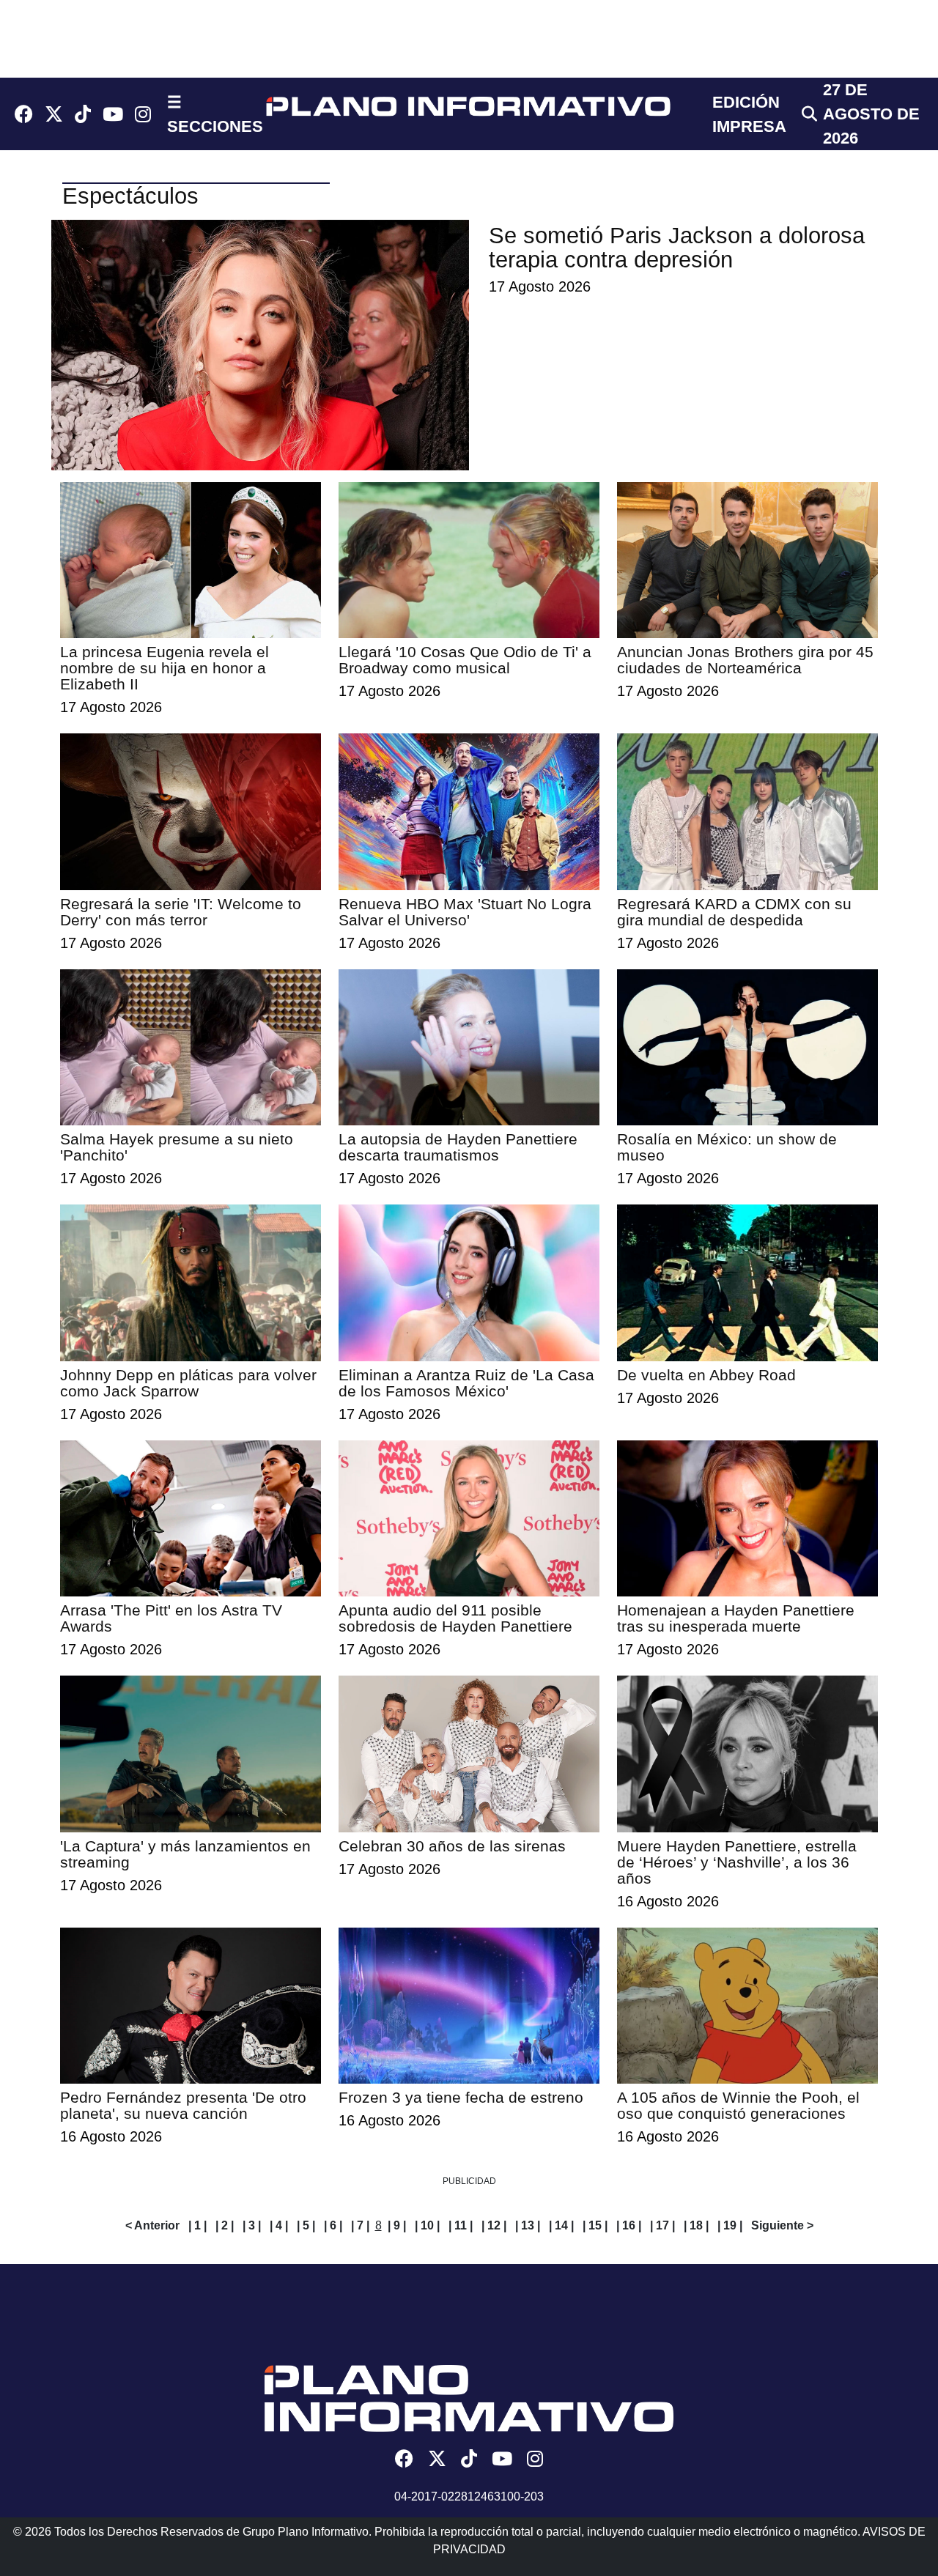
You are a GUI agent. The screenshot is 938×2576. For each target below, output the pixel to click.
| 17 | (662, 2225)
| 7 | (360, 2225)
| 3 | (252, 2225)
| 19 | (730, 2225)
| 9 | (397, 2225)
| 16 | (629, 2225)
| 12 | (494, 2225)
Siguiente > (782, 2225)
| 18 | (696, 2225)
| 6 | (333, 2225)
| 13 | (528, 2225)
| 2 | (225, 2225)
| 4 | (279, 2225)
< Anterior (152, 2225)
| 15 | (595, 2225)
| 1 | (197, 2225)
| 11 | (461, 2225)
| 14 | (561, 2225)
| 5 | (306, 2225)
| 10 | (427, 2225)
